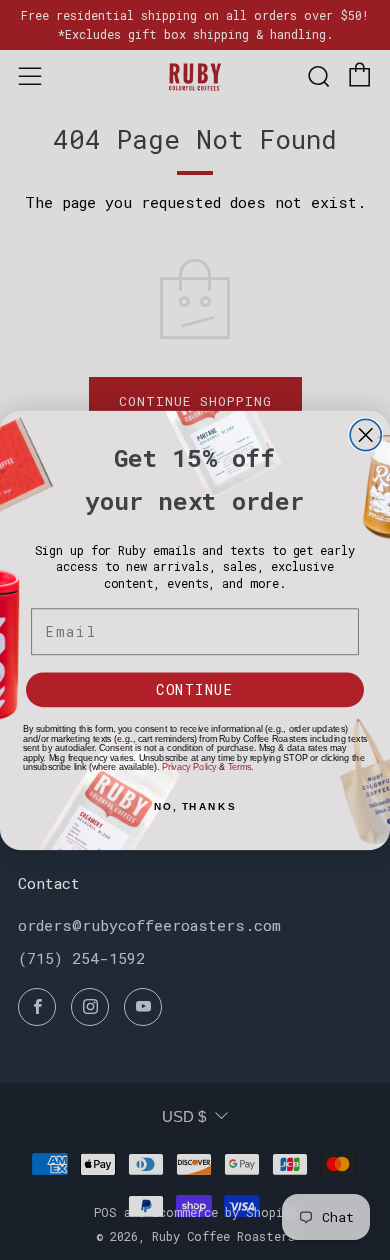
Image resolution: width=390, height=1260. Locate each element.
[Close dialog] (365, 434)
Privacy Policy (189, 767)
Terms (239, 767)
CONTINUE (195, 689)
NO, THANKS (195, 806)
